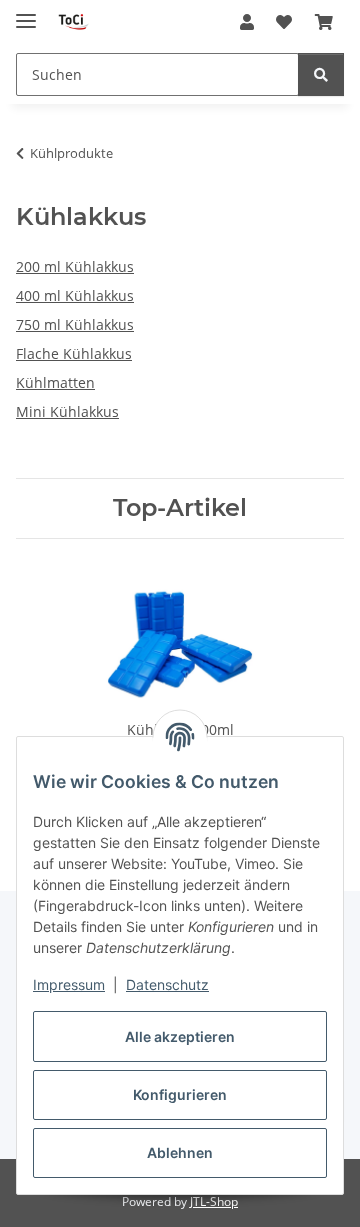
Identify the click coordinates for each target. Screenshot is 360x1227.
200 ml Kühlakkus (75, 266)
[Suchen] (321, 74)
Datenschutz (167, 984)
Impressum (69, 984)
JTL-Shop (214, 1201)
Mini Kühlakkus (67, 411)
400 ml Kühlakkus (75, 295)
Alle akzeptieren (180, 1036)
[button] (247, 22)
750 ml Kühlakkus (75, 324)
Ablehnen (180, 1152)
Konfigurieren (180, 1094)
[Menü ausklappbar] (26, 12)
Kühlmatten (55, 382)
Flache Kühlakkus (74, 353)
